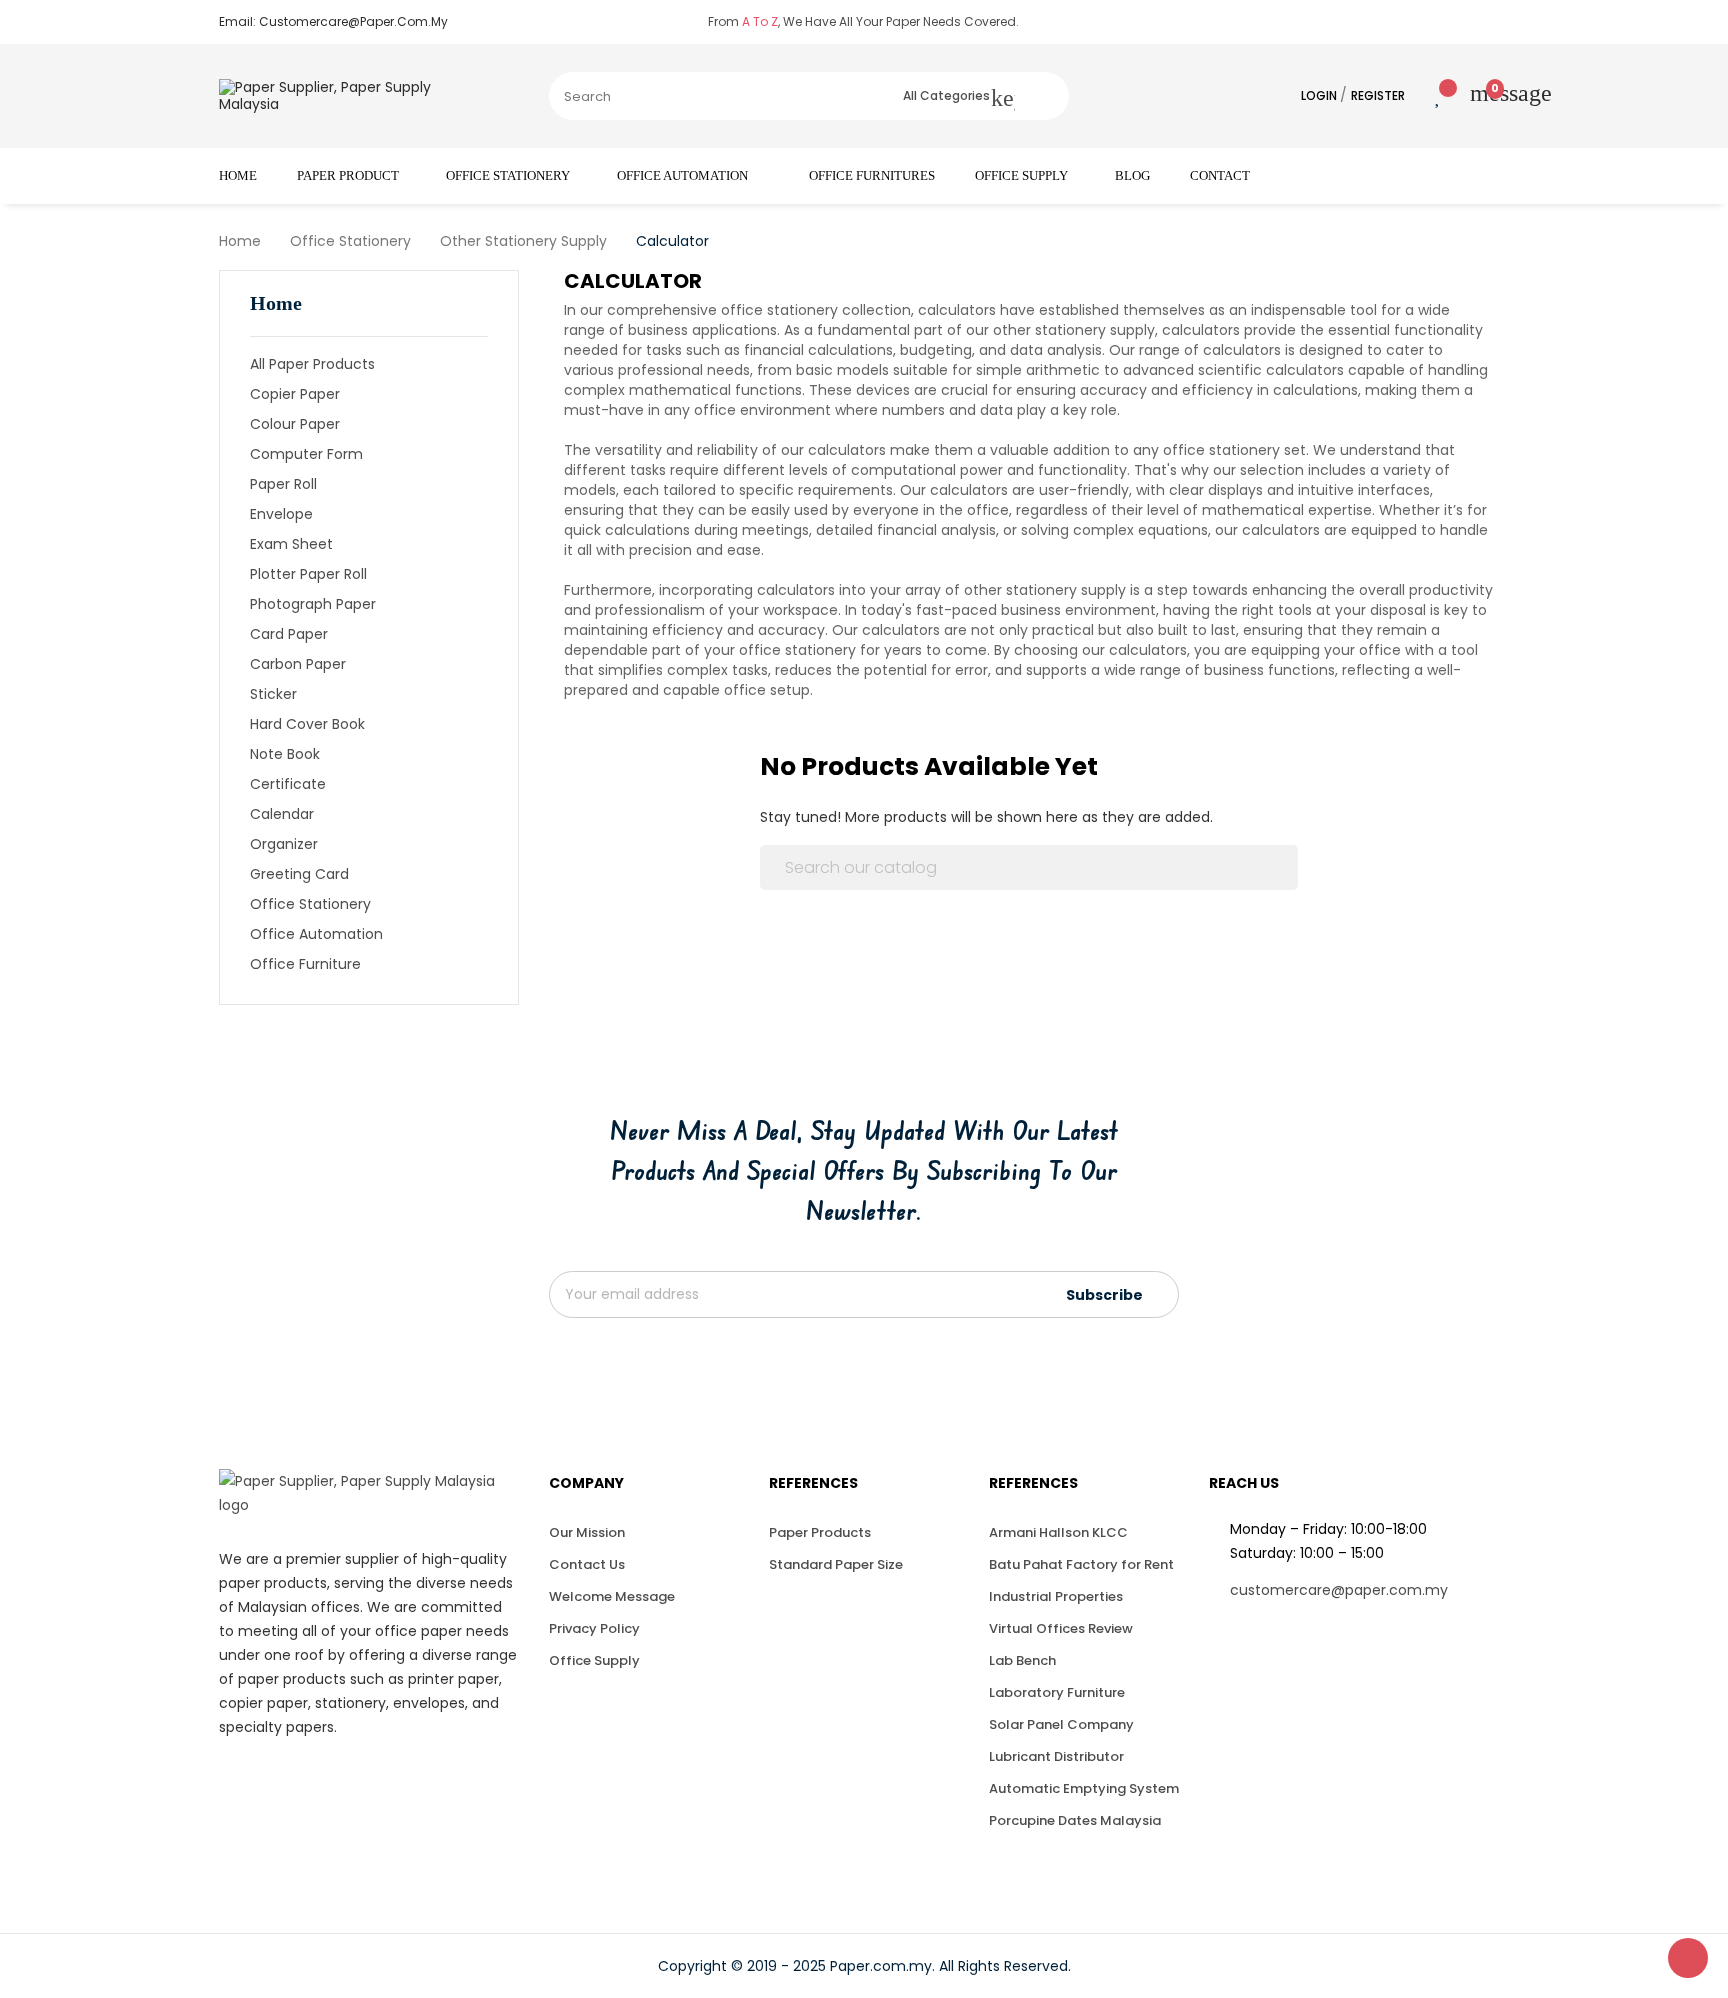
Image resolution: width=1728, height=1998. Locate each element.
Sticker (273, 694)
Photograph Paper (313, 604)
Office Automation (316, 934)
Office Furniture (305, 964)
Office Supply (594, 1660)
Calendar (282, 814)
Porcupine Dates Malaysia (1075, 1820)
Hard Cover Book (307, 724)
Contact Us (587, 1564)
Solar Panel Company (1061, 1724)
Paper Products (820, 1532)
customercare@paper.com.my (1339, 1590)
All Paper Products (312, 364)
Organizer (284, 844)
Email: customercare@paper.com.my (333, 21)
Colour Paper (295, 424)
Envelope (281, 514)
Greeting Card (299, 874)
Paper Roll (283, 484)
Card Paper (289, 634)
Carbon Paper (298, 664)
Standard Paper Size (836, 1564)
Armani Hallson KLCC (1058, 1532)
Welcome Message (612, 1596)
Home (276, 303)
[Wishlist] (1423, 96)
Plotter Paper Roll (308, 574)
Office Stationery (310, 904)
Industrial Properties (1056, 1596)
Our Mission (587, 1532)
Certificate (288, 784)
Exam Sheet (291, 544)
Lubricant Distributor (1056, 1756)
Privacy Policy (594, 1628)
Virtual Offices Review (1061, 1628)
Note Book (285, 754)
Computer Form (306, 454)
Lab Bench (1022, 1660)
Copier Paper (295, 394)
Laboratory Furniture (1057, 1692)
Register (1378, 95)
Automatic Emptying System (1084, 1788)
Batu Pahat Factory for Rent (1081, 1564)
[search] (1042, 96)
